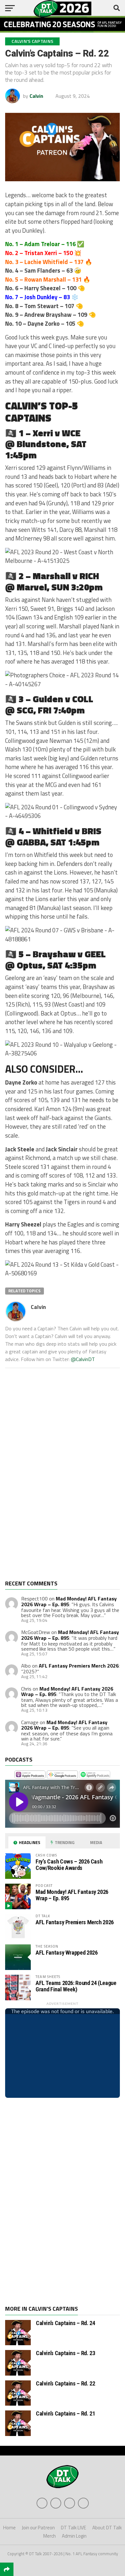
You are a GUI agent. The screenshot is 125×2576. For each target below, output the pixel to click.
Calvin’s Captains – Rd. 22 (65, 2383)
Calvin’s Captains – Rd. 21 (65, 2413)
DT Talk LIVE (74, 2528)
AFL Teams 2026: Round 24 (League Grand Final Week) (76, 1986)
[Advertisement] (53, 1479)
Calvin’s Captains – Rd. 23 (65, 2353)
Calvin (36, 96)
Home (9, 2528)
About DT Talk (107, 2528)
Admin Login (74, 2536)
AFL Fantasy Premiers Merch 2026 (79, 1666)
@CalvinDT (83, 1359)
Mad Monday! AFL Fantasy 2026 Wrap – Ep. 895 (69, 1601)
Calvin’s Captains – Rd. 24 (65, 2323)
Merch (50, 2536)
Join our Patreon (38, 2528)
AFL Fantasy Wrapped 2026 (67, 1953)
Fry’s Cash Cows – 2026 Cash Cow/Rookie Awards (69, 1865)
